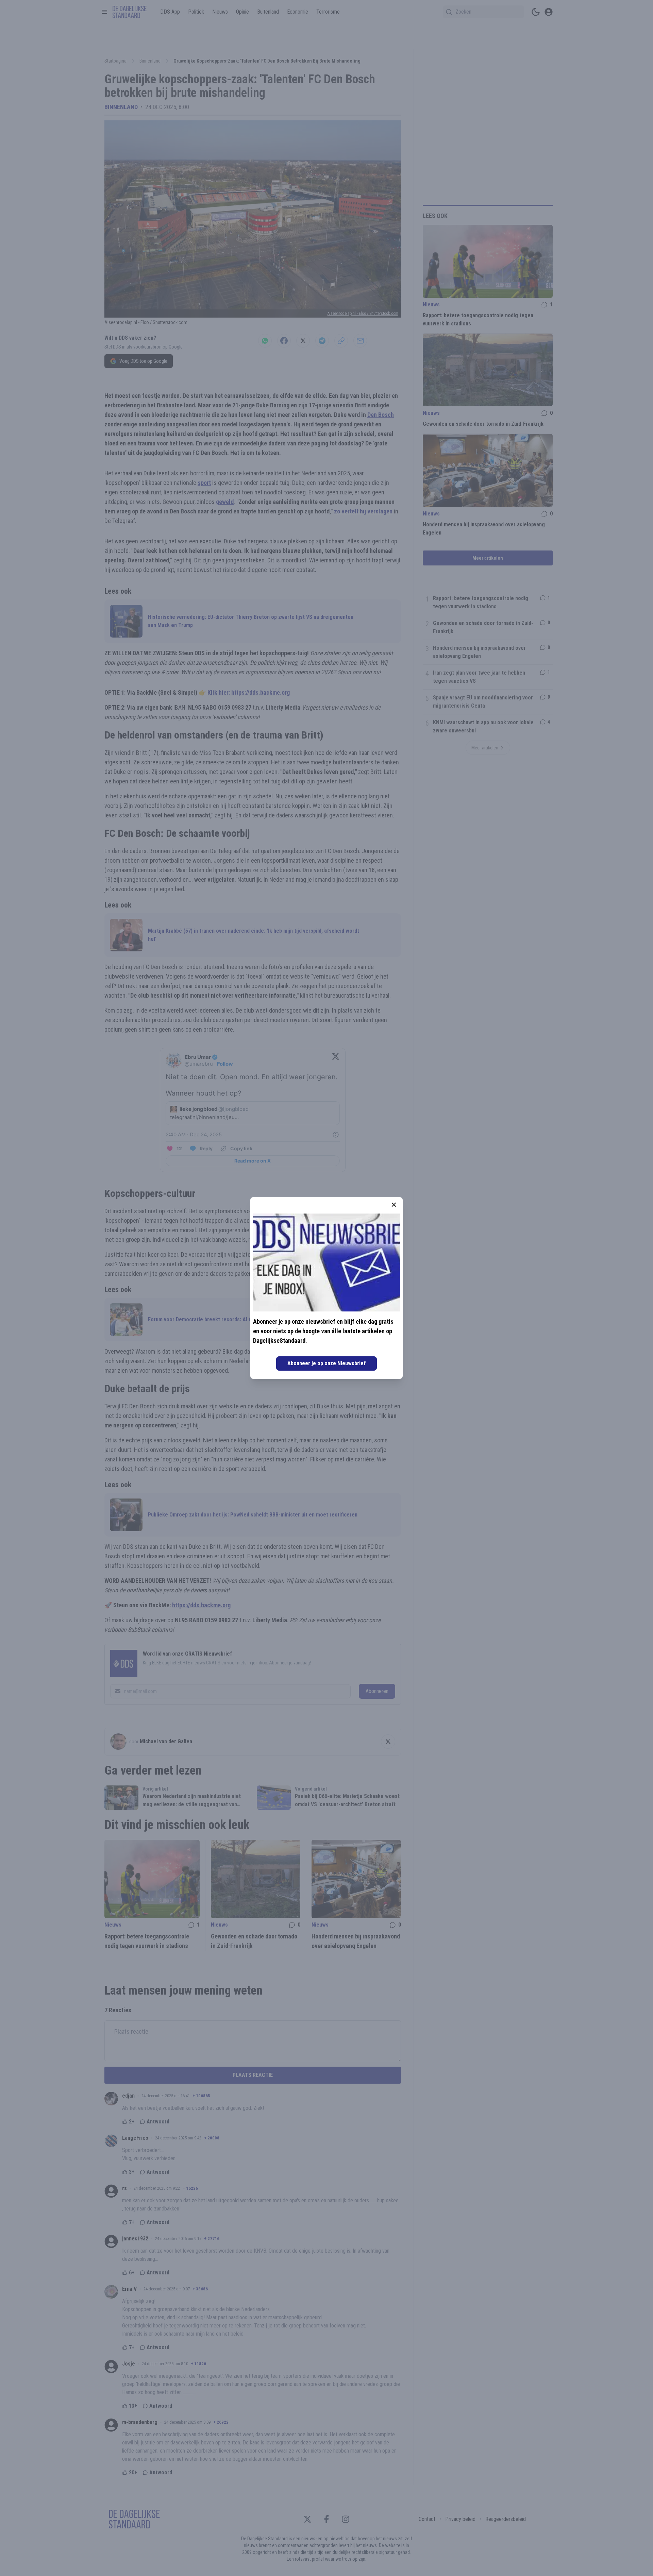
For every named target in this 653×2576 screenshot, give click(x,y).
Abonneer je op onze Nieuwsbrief (326, 1363)
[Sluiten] (394, 1205)
